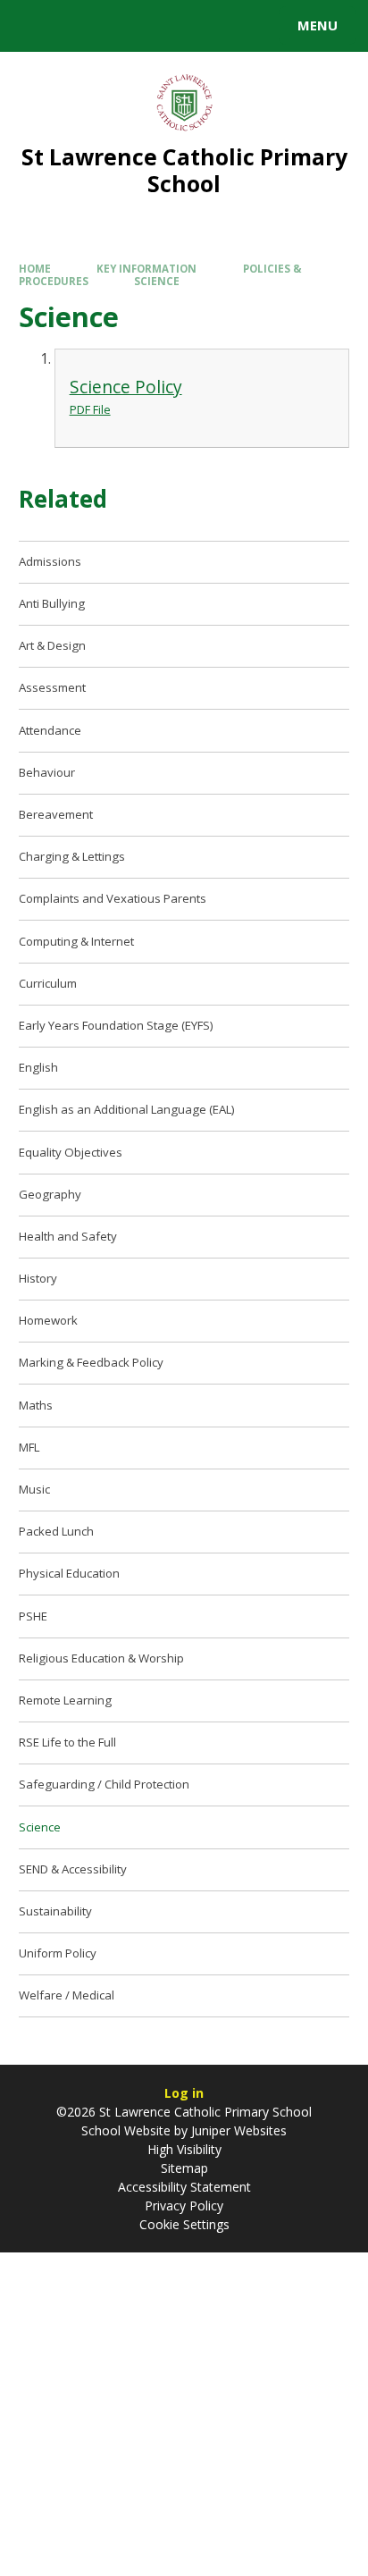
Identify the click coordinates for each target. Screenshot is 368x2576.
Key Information (146, 269)
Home (35, 269)
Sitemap (184, 2168)
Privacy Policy (184, 2206)
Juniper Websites (237, 2130)
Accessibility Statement (184, 2187)
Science (157, 281)
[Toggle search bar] (34, 26)
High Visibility (184, 2149)
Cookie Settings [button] (184, 2224)
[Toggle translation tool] (79, 26)
